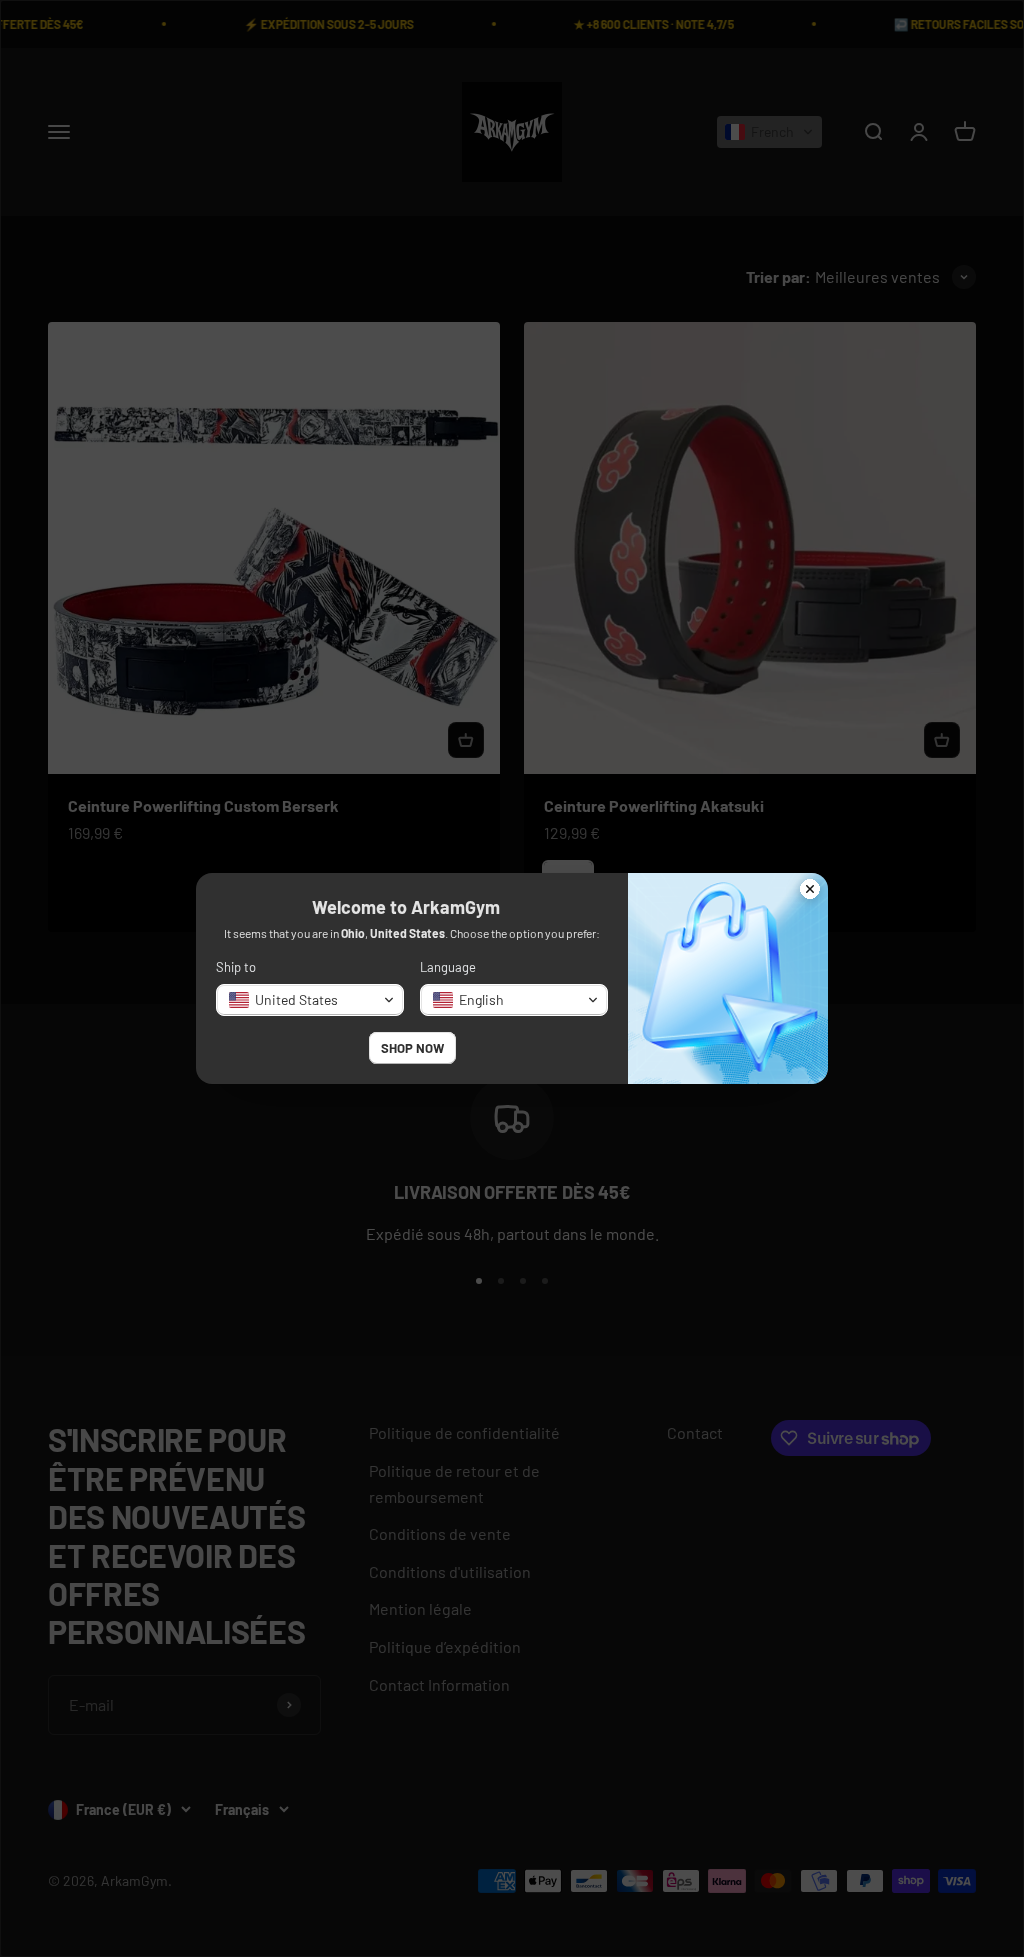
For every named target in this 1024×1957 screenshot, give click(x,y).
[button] (310, 1000)
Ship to (236, 967)
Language (448, 967)
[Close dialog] (810, 891)
